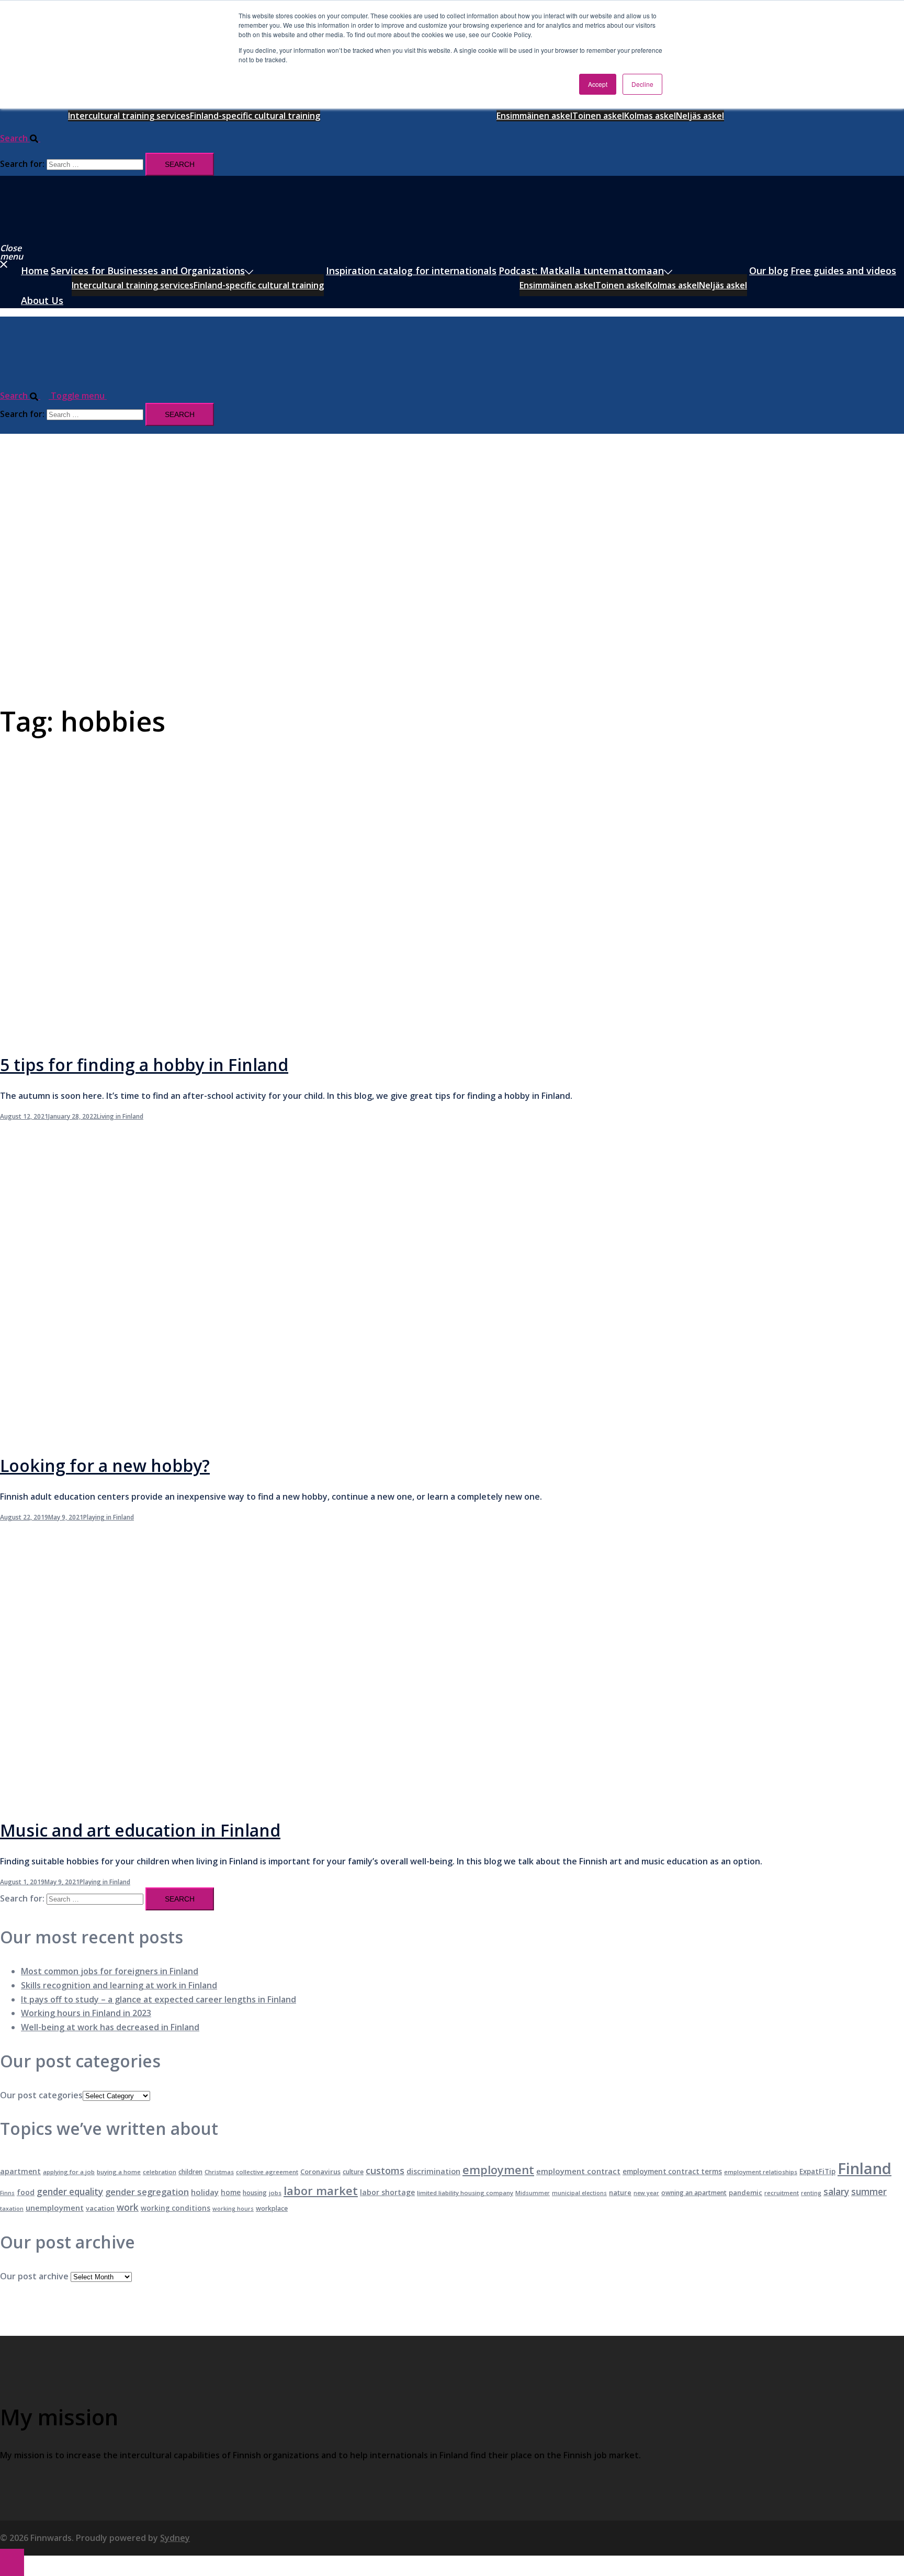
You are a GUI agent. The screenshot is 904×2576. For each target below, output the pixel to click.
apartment (20, 2171)
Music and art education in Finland (140, 1830)
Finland (865, 2168)
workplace (272, 2208)
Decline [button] (642, 84)
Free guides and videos (843, 271)
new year (646, 2193)
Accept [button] (598, 84)
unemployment (55, 2208)
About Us (42, 300)
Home (35, 271)
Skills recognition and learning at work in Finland (119, 1985)
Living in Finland (120, 1116)
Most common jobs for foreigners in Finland (110, 1971)
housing (255, 2193)
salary (836, 2192)
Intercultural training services (129, 116)
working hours (233, 2209)
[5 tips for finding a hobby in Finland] (211, 1033)
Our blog (769, 271)
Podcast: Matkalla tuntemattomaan (581, 271)
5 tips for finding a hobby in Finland (144, 1065)
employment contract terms (672, 2172)
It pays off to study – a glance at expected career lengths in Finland (159, 1999)
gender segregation (147, 2192)
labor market (321, 2191)
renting (811, 2193)
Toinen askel (598, 116)
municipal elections (579, 2193)
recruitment (782, 2193)
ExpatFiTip (817, 2172)
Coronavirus (320, 2172)
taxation (12, 2209)
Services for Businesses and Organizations (148, 271)
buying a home (119, 2172)
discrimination (433, 2171)
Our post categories (41, 2095)
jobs (275, 2193)
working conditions (176, 2208)
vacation (100, 2208)
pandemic (745, 2192)
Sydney (175, 2538)
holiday (205, 2192)
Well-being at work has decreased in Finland (110, 2027)
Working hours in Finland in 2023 (86, 2013)
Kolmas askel (650, 116)
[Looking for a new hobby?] (211, 1435)
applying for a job (69, 2172)
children (190, 2172)
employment (498, 2170)
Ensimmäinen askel (534, 116)
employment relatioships (761, 2172)
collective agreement (267, 2172)
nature (620, 2192)
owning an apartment (694, 2193)
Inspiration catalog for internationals (411, 271)
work (128, 2207)
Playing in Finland (109, 1517)
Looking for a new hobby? (105, 1465)
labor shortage (387, 2192)
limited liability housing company (465, 2193)
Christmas (219, 2172)
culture (353, 2172)
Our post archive (34, 2276)
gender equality (70, 2192)
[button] (24, 138)
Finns (7, 2193)
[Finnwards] (47, 233)
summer (869, 2192)
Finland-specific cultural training (255, 116)
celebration (160, 2172)
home (231, 2192)
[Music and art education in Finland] (211, 1799)
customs (385, 2170)
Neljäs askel (700, 116)
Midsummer (533, 2193)
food (26, 2192)
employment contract (578, 2171)
